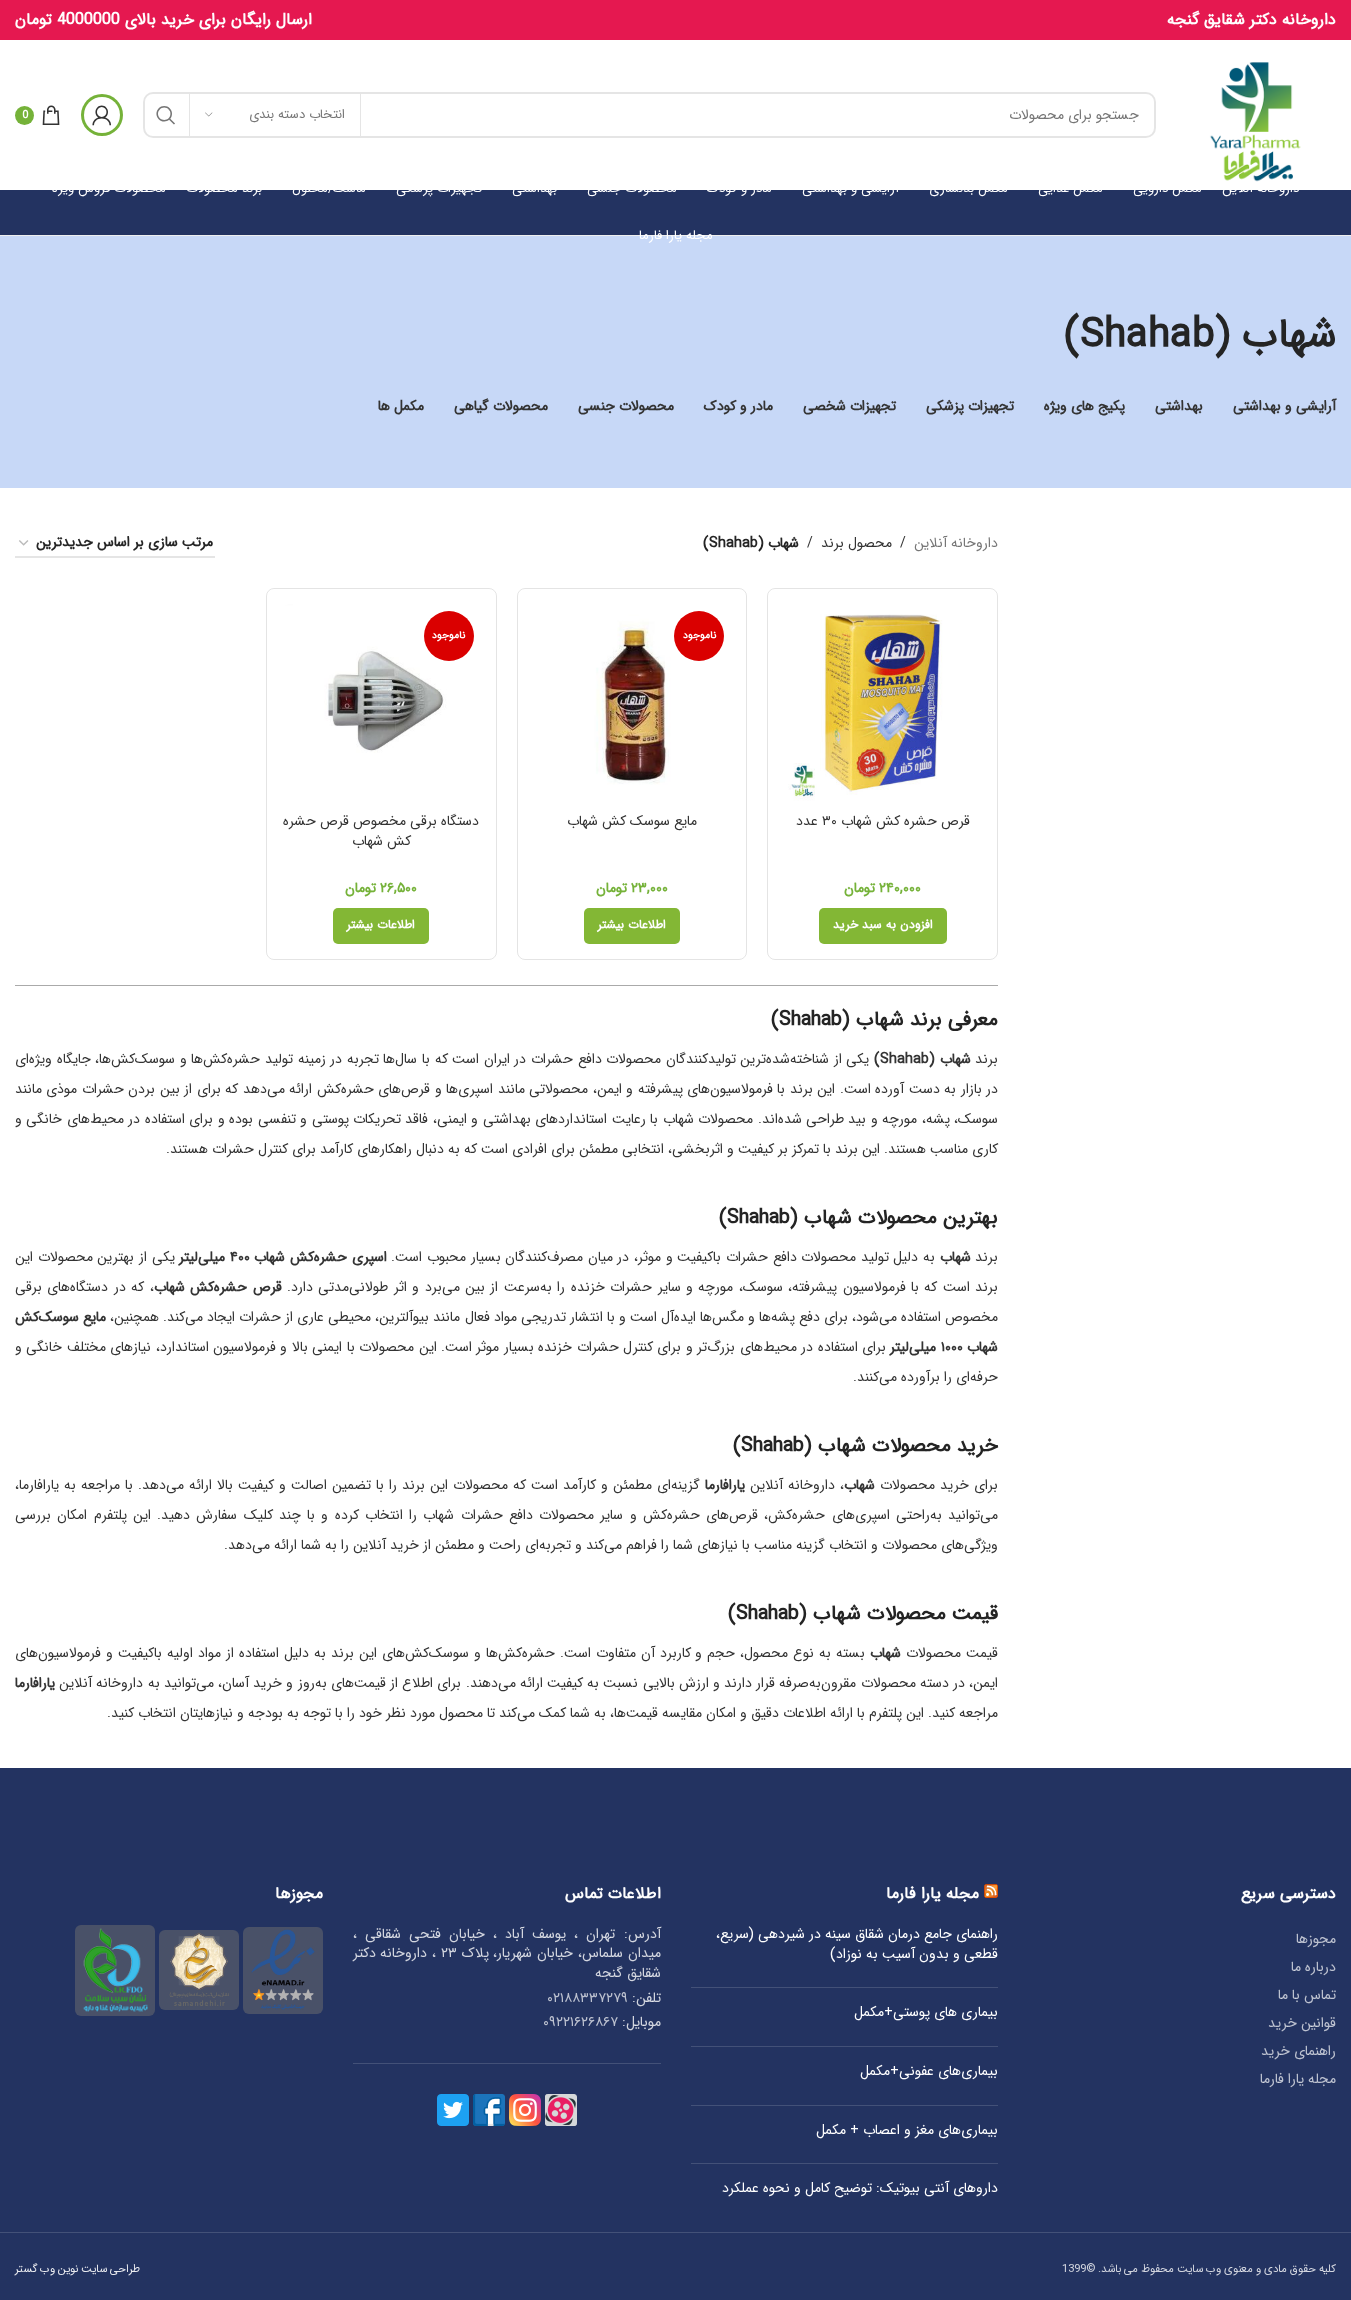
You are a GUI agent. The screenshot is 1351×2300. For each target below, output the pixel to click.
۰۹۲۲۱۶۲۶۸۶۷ (580, 2022)
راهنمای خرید (1298, 2051)
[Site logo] (1256, 114)
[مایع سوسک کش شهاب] (632, 703)
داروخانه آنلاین (956, 543)
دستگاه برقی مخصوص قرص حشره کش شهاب (381, 831)
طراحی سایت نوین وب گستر (77, 2269)
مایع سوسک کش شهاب (632, 821)
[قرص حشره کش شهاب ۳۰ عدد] (882, 703)
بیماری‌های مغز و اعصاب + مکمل (907, 2131)
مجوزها (1316, 1939)
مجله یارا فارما (1298, 2079)
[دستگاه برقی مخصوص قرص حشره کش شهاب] (381, 703)
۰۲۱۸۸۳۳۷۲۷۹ (587, 1998)
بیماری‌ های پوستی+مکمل (926, 2013)
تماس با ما (1307, 1995)
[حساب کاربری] (102, 115)
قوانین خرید (1302, 2023)
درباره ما (1313, 1967)
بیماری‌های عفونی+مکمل (929, 2072)
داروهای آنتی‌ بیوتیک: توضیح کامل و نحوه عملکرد (860, 2189)
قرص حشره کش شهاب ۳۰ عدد (883, 821)
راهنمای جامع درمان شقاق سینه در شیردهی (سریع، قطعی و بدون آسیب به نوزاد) (857, 1944)
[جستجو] (166, 115)
